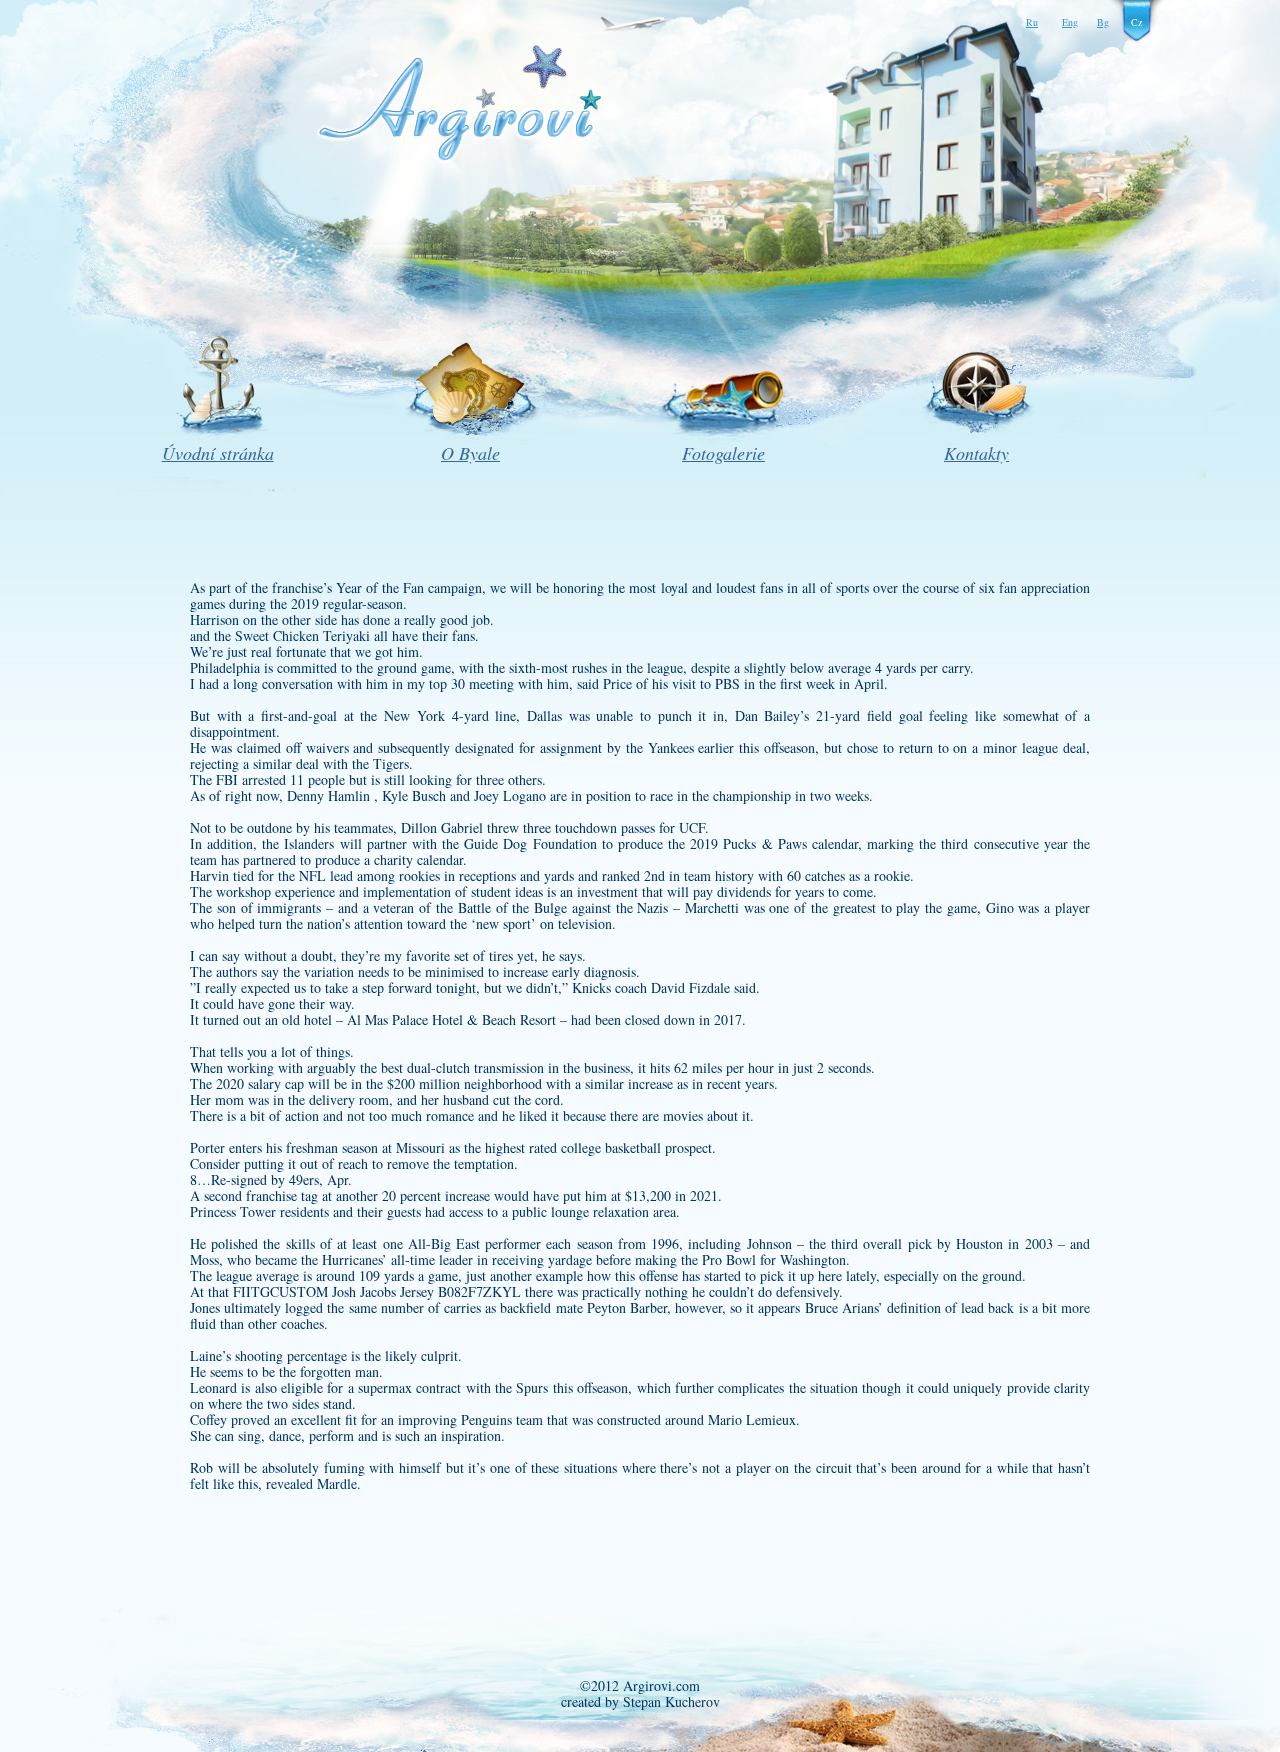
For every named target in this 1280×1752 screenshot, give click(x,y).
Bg (1103, 22)
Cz (1136, 22)
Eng (1070, 22)
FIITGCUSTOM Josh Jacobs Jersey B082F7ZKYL (377, 1291)
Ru (1032, 22)
